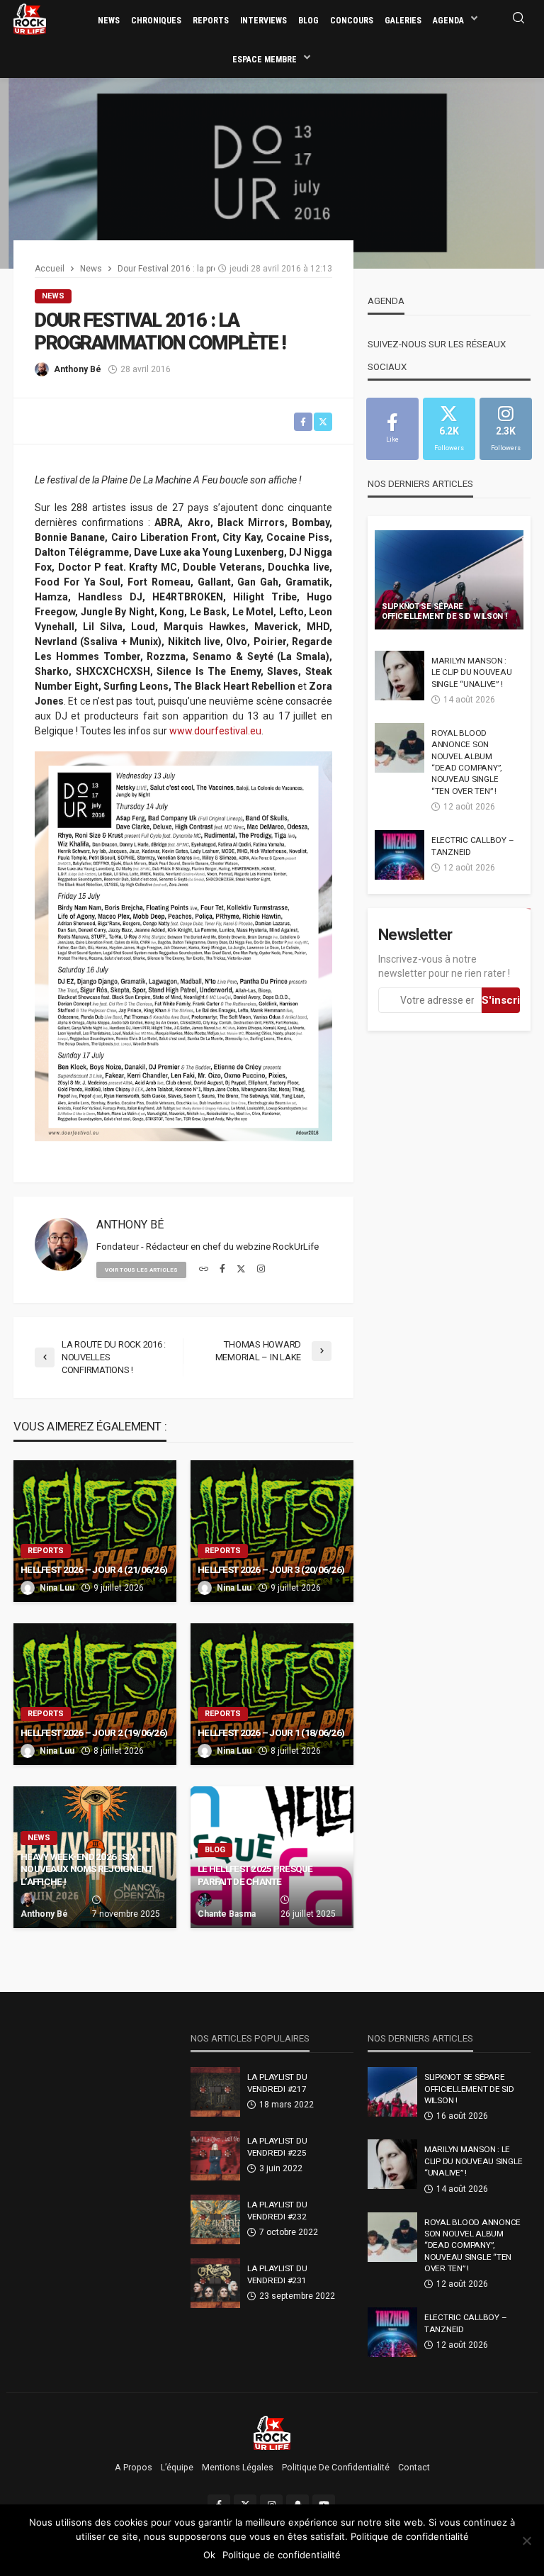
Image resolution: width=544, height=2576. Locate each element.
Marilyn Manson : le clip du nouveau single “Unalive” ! (471, 672)
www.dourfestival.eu (215, 731)
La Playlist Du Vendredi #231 (277, 2274)
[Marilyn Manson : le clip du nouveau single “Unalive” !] (399, 676)
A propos (134, 2468)
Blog (308, 21)
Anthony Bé (78, 369)
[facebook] (222, 1270)
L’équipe (177, 2468)
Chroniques (156, 21)
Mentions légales (238, 2468)
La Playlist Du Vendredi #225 (277, 2146)
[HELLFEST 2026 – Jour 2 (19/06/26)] (95, 1694)
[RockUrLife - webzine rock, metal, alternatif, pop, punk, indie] (30, 18)
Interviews (263, 21)
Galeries (403, 21)
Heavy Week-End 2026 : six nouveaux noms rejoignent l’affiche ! (87, 1869)
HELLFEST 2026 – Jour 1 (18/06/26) (271, 1732)
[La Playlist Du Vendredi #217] (215, 2092)
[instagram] (261, 1270)
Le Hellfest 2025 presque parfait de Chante (255, 1875)
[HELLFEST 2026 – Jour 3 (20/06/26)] (272, 1531)
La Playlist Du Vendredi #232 (277, 2210)
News (109, 21)
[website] (204, 1270)
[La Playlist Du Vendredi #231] (215, 2283)
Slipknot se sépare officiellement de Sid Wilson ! (444, 612)
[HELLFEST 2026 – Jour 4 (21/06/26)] (95, 1531)
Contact (414, 2468)
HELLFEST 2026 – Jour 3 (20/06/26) (271, 1569)
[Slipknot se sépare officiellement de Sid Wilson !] (449, 580)
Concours (352, 21)
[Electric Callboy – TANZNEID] (399, 855)
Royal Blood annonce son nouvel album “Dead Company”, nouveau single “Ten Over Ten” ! (466, 762)
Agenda (448, 21)
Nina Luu (57, 1588)
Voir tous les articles (141, 1270)
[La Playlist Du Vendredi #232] (215, 2219)
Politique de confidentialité (336, 2468)
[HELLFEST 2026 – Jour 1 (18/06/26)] (272, 1694)
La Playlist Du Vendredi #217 (277, 2083)
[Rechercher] (518, 19)
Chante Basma (227, 1914)
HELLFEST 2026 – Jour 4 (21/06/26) (94, 1569)
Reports (211, 21)
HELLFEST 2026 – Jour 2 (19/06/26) (94, 1732)
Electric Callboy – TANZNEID (472, 846)
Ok (209, 2555)
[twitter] (241, 1270)
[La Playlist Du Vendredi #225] (215, 2156)
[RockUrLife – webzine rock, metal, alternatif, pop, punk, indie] (272, 2432)
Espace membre (265, 60)
